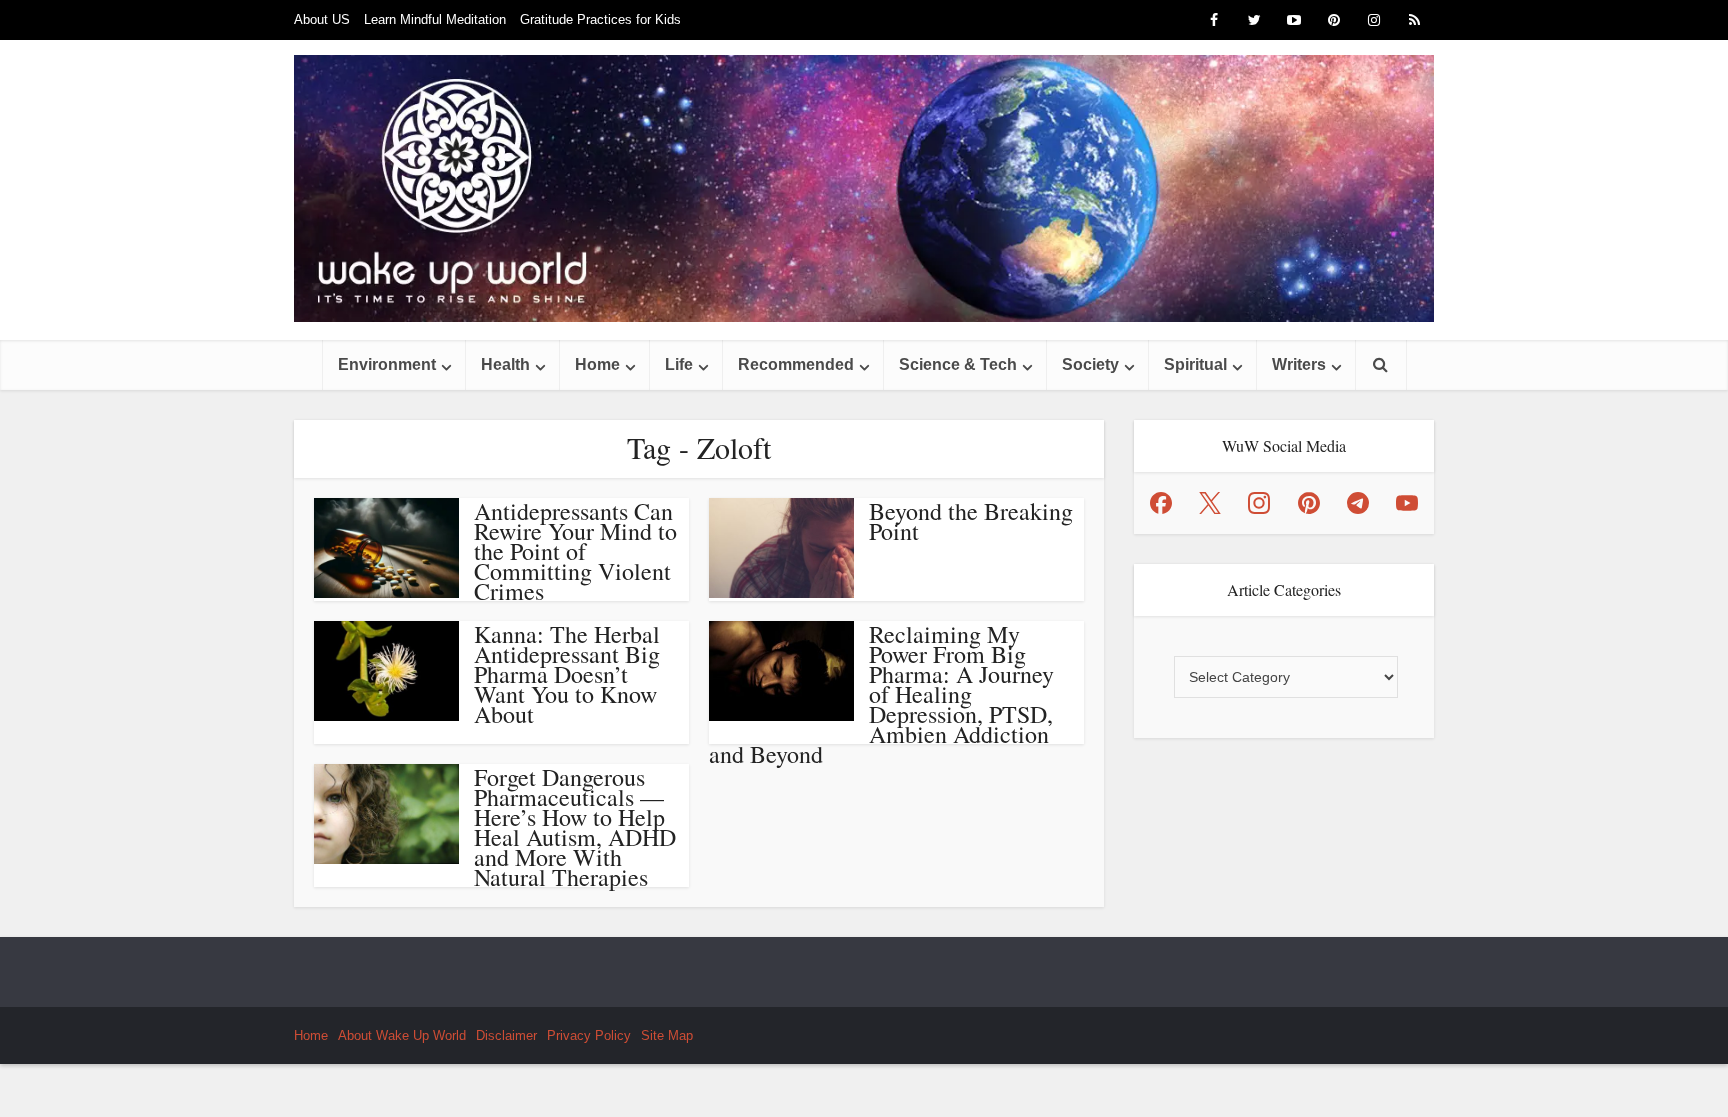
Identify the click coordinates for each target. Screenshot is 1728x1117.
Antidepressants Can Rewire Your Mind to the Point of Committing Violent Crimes (575, 551)
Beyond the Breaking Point (971, 521)
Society (1090, 364)
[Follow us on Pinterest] (1309, 503)
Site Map (667, 1035)
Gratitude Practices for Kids (600, 19)
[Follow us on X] (1210, 503)
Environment (387, 364)
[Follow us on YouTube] (1407, 503)
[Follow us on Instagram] (1259, 503)
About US (322, 19)
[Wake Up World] (864, 188)
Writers (1299, 364)
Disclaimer (506, 1035)
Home (597, 364)
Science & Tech (958, 364)
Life (679, 364)
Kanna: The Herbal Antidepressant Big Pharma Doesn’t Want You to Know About (567, 674)
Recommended (796, 364)
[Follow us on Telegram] (1358, 503)
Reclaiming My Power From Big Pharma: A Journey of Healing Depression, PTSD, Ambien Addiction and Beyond (881, 694)
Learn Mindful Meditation (435, 19)
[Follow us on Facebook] (1161, 503)
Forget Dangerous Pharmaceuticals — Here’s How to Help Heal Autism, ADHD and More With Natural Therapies (575, 827)
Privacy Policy (589, 1035)
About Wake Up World (402, 1035)
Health (505, 364)
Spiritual (1195, 364)
